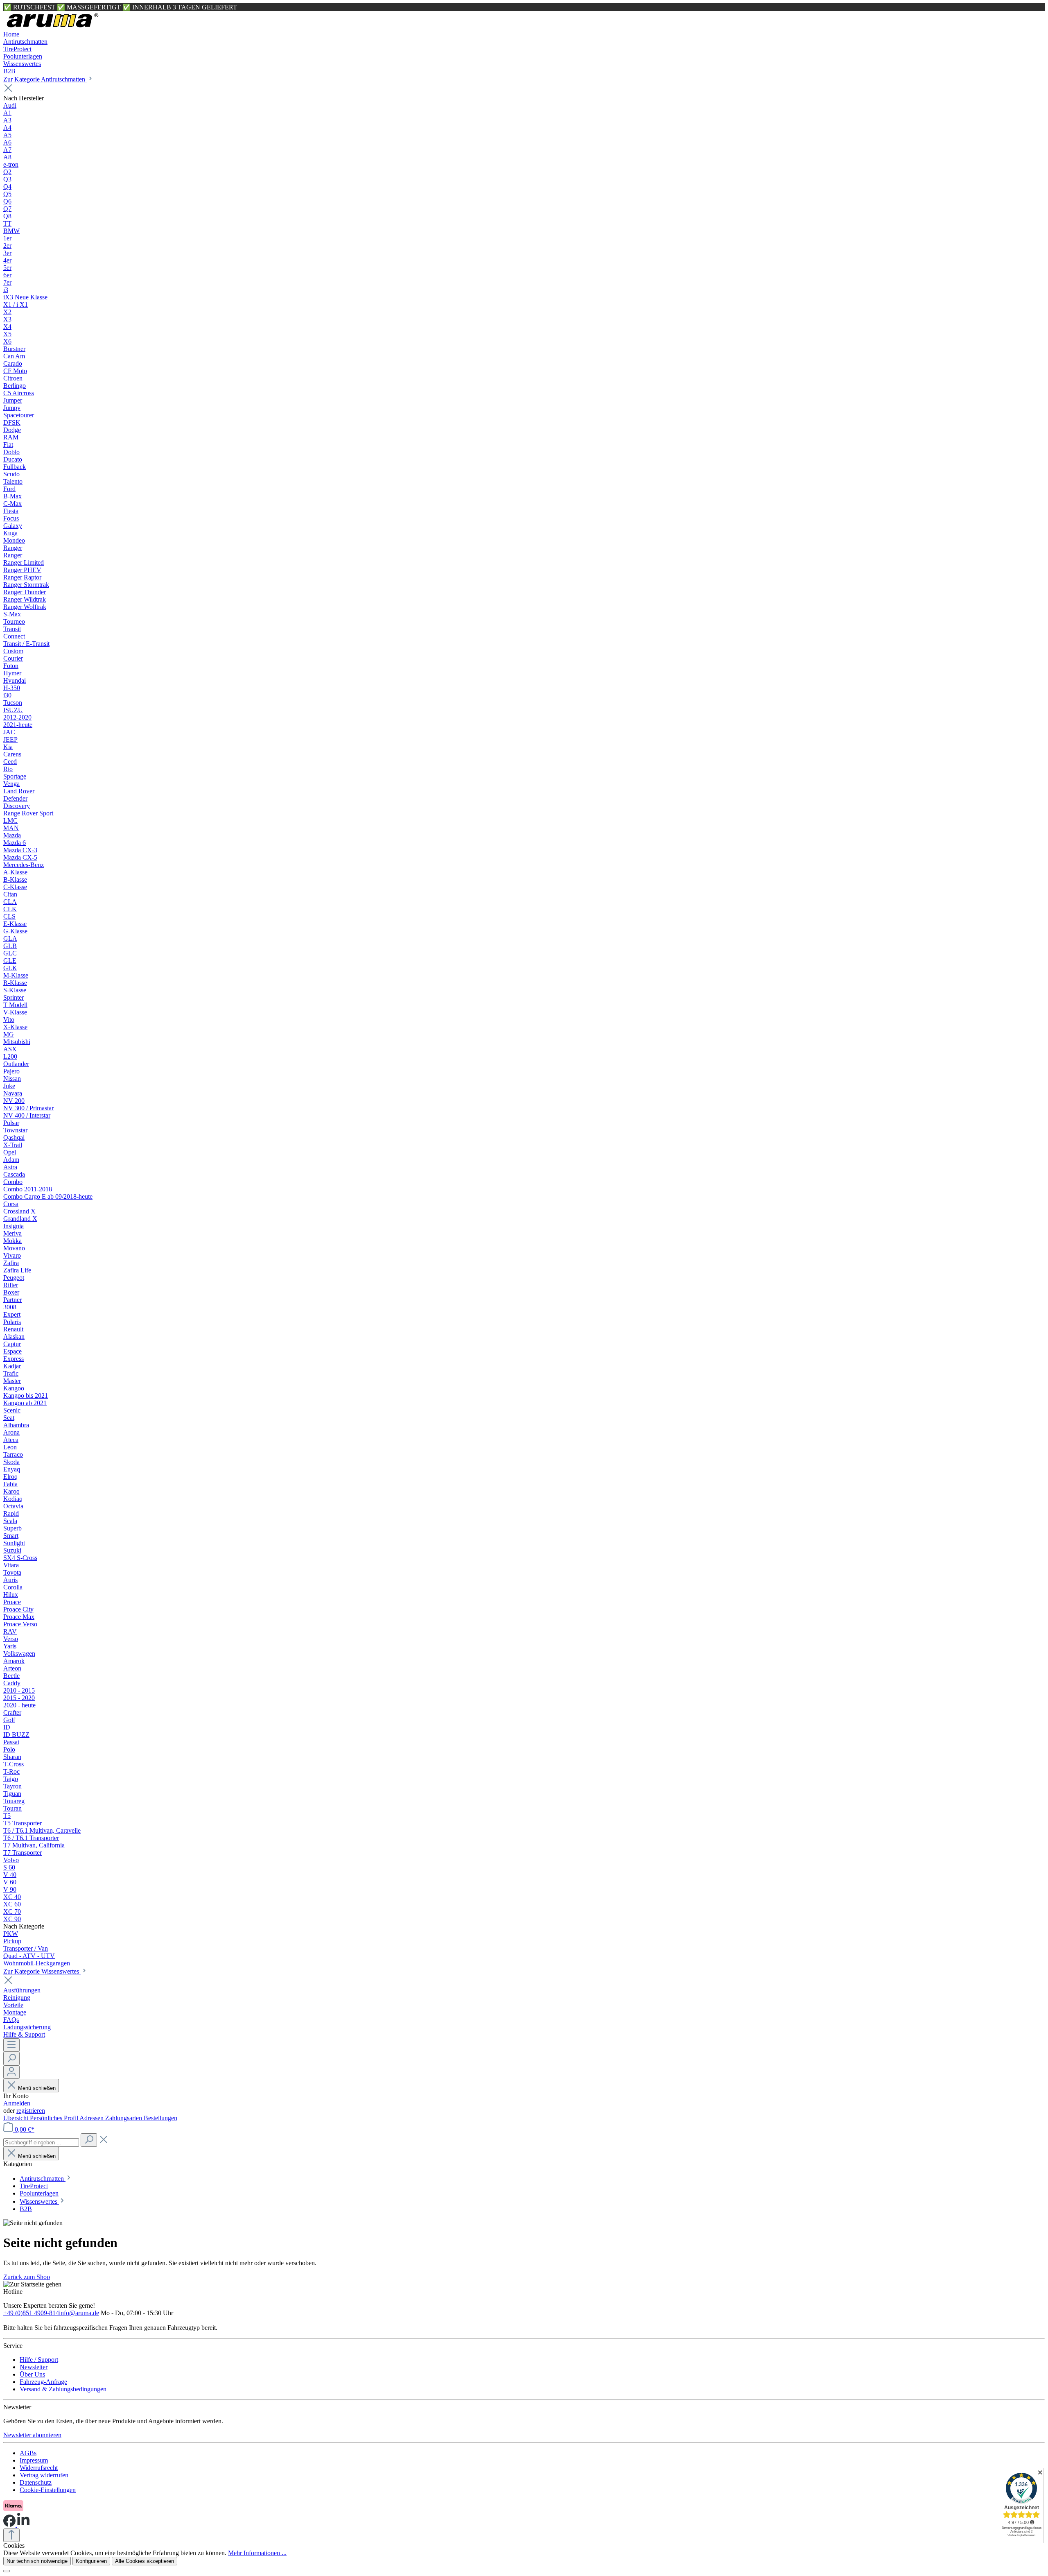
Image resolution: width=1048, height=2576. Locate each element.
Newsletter (34, 2367)
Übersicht (17, 2118)
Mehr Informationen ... (257, 2553)
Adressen (92, 2118)
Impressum (34, 2460)
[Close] (7, 2571)
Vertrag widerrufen (44, 2475)
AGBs (28, 2453)
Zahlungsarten (124, 2118)
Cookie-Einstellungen (48, 2490)
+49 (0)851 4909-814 (31, 2313)
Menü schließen (37, 2088)
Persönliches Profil (55, 2118)
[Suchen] (11, 2059)
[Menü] (11, 2045)
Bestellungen (160, 2118)
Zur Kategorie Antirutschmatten (45, 79)
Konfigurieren (91, 2561)
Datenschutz (36, 2482)
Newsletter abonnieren (32, 2435)
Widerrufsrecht (39, 2468)
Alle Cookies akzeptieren (145, 2561)
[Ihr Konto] (11, 2072)
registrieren (31, 2111)
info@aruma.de (79, 2313)
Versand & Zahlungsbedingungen (63, 2389)
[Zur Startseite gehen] (52, 27)
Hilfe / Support (39, 2360)
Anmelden (17, 2103)
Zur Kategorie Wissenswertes (42, 1971)
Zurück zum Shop (27, 2277)
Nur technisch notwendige (37, 2561)
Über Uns (32, 2374)
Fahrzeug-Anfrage (43, 2382)
